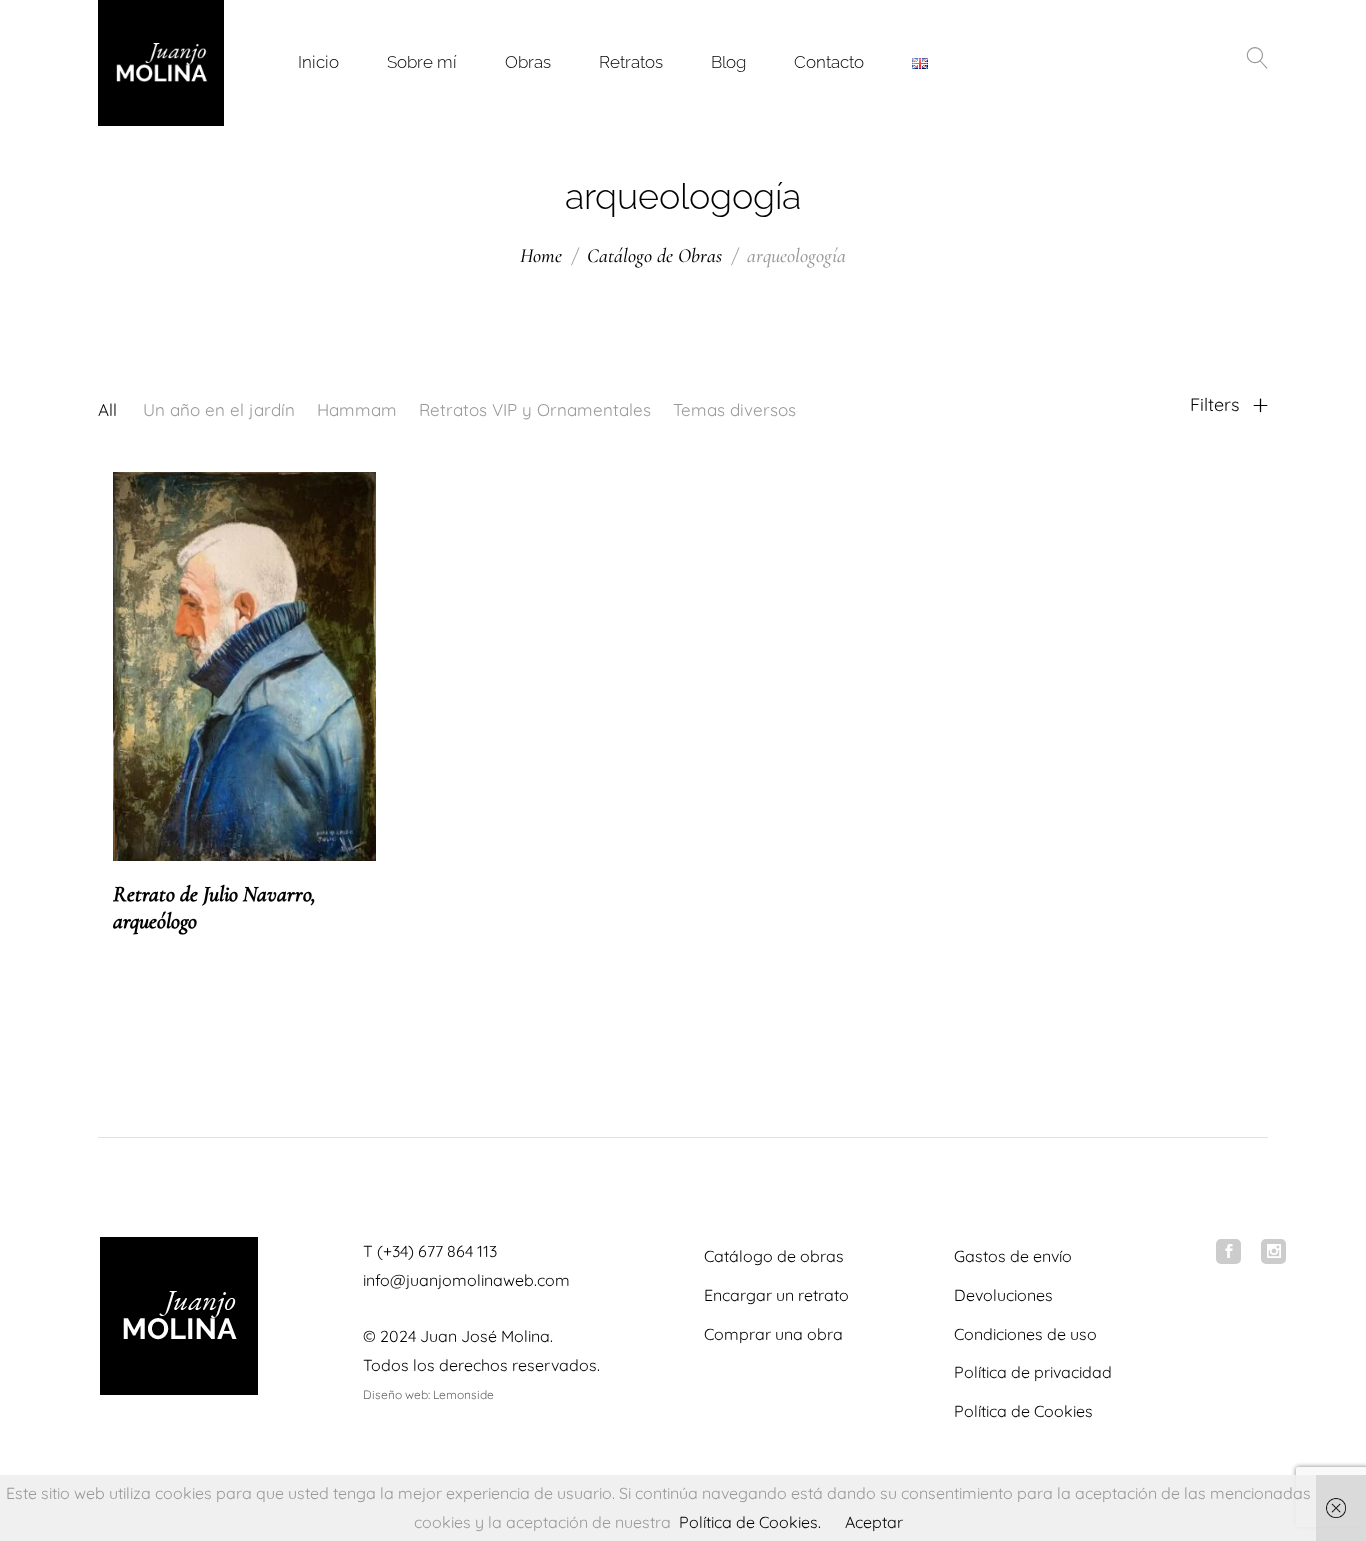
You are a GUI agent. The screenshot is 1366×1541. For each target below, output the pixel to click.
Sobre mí (422, 62)
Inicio (318, 62)
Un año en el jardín (219, 409)
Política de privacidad (1033, 1372)
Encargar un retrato (776, 1295)
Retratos (631, 62)
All (107, 409)
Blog (728, 62)
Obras (528, 62)
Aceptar (874, 1522)
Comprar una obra (773, 1334)
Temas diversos (734, 409)
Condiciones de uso (1025, 1334)
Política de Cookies (1023, 1411)
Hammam (357, 409)
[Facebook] (1228, 1251)
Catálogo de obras (774, 1256)
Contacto (829, 62)
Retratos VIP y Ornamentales (535, 409)
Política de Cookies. (750, 1522)
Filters (1217, 405)
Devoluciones (1003, 1295)
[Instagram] (1273, 1251)
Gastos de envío (1013, 1256)
